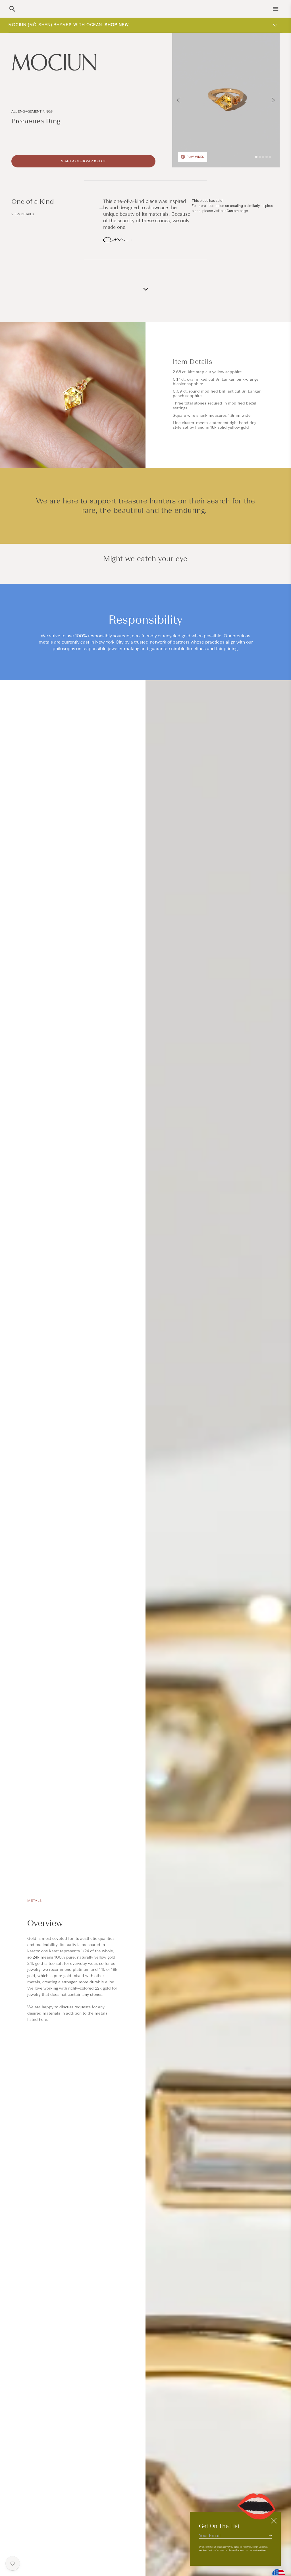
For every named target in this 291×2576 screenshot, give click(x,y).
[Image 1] (256, 157)
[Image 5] (270, 157)
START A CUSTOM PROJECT (83, 161)
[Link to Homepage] (83, 62)
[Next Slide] (273, 100)
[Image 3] (263, 157)
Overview (45, 1923)
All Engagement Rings (32, 111)
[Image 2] (260, 157)
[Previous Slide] (179, 100)
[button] (12, 9)
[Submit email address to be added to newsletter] (270, 2535)
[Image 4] (267, 157)
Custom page (237, 211)
